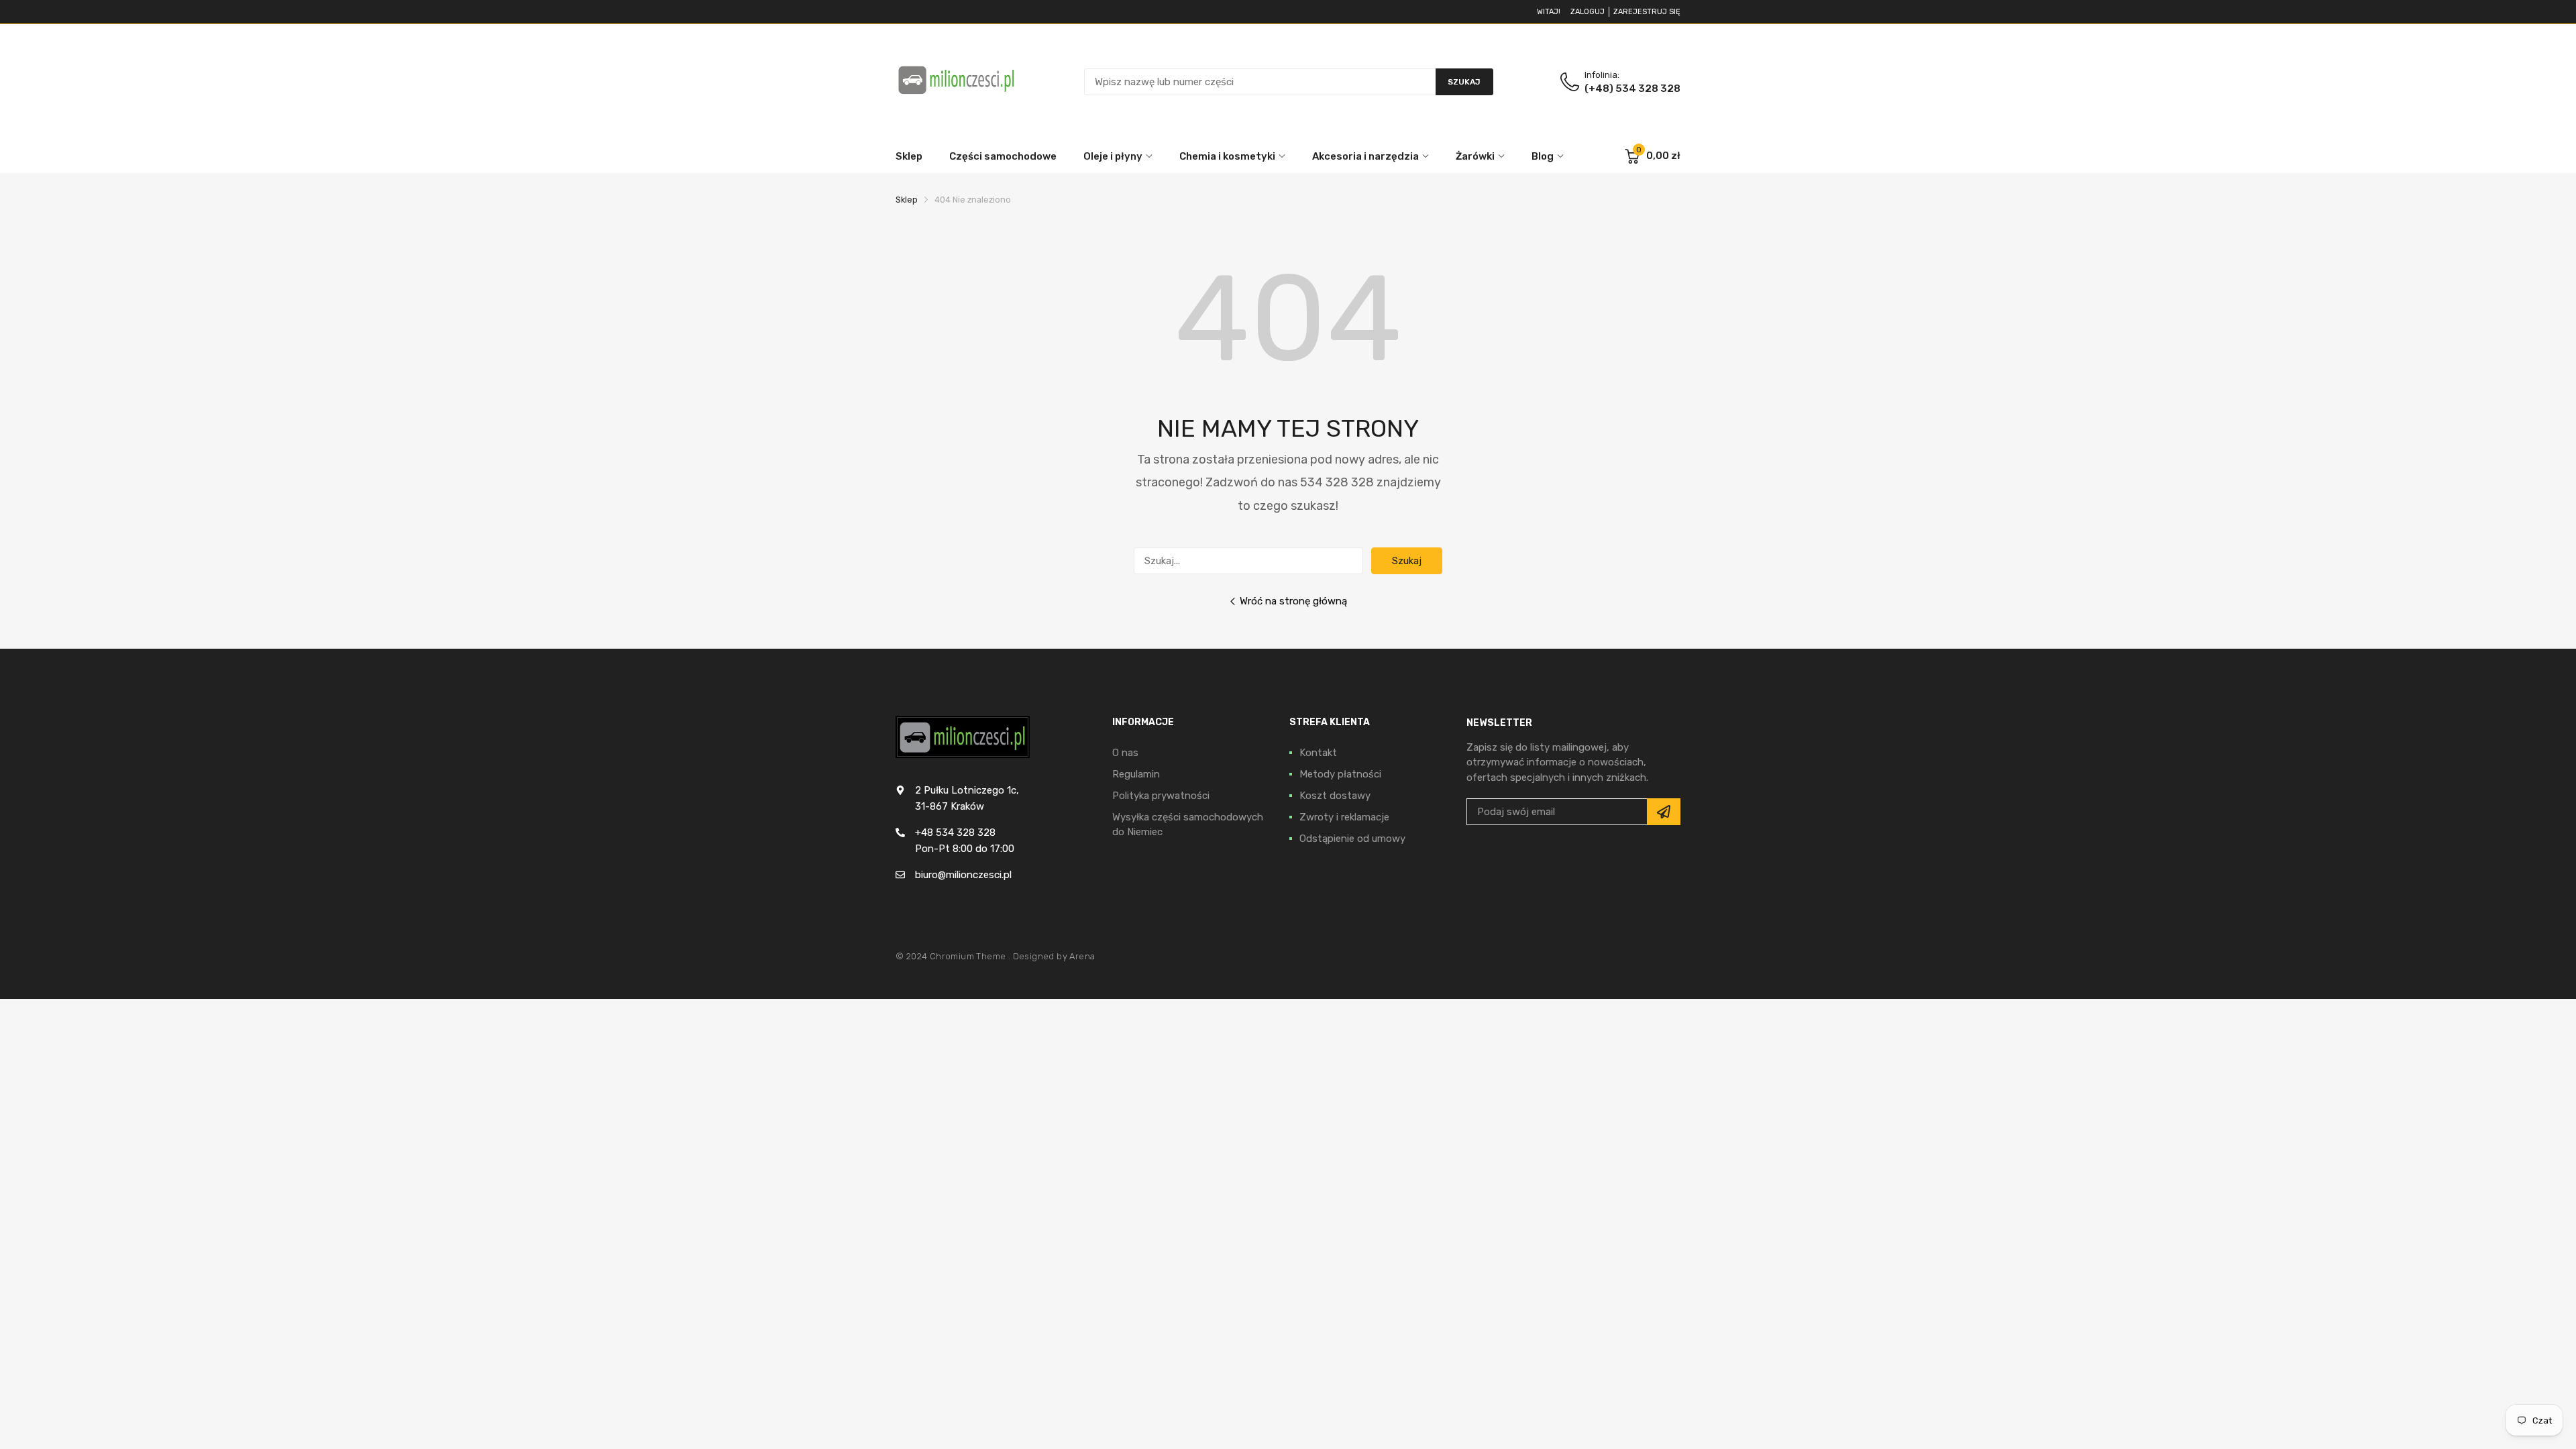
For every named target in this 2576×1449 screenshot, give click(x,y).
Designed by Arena (1054, 956)
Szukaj (1407, 561)
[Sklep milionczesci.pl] (956, 82)
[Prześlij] (1664, 812)
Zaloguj (1588, 12)
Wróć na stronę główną (1293, 601)
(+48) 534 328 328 (1632, 89)
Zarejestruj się (1647, 12)
